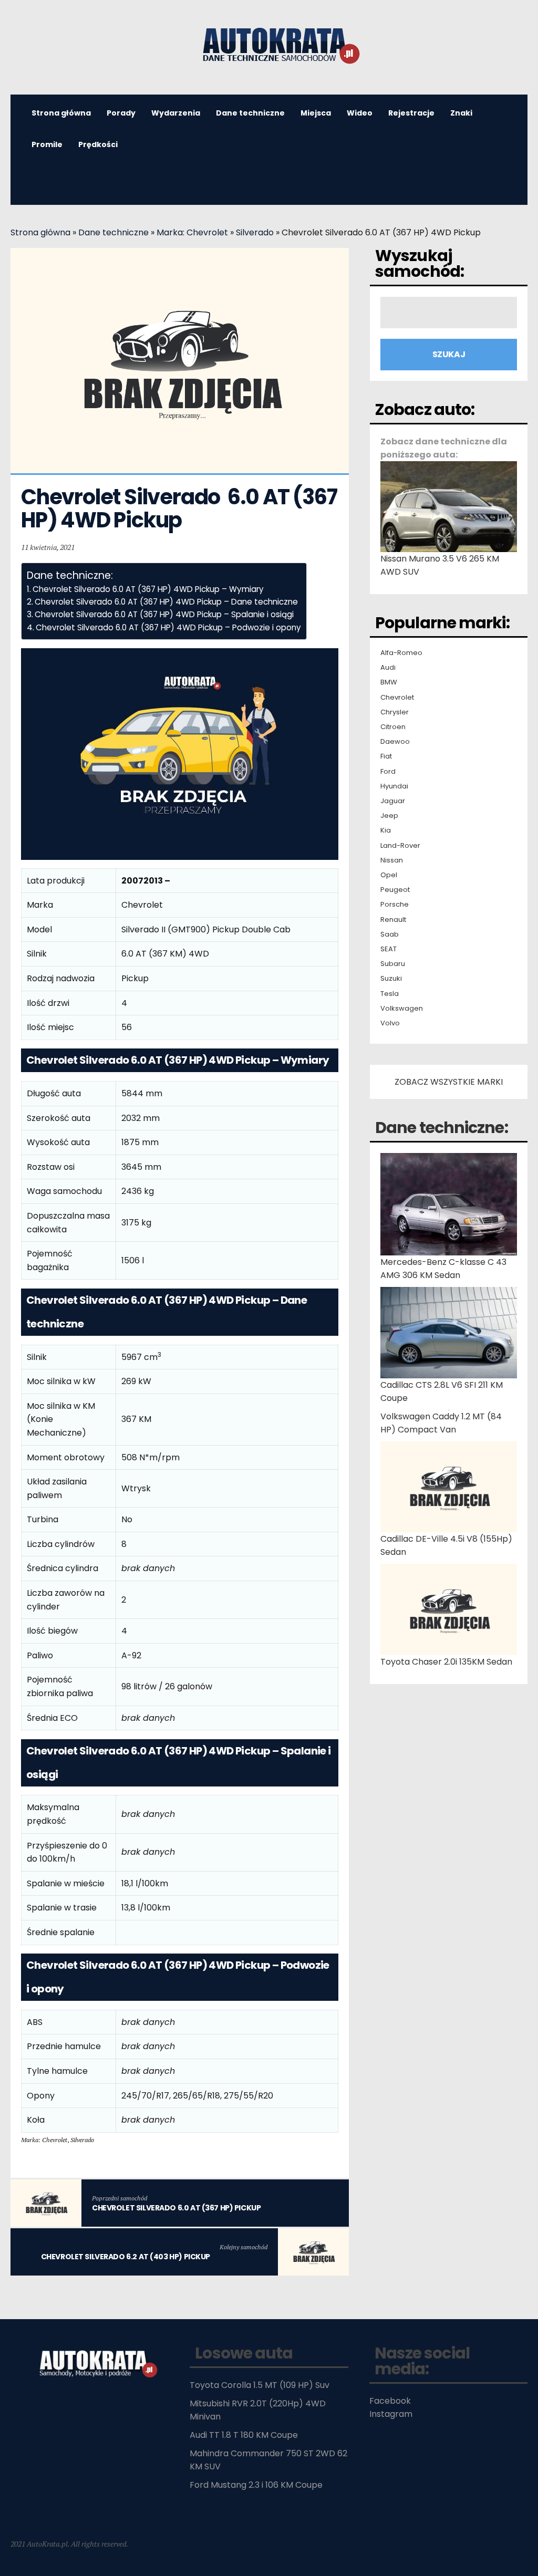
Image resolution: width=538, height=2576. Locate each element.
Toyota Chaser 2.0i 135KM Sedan (446, 1662)
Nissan (392, 860)
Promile (47, 144)
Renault (393, 920)
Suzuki (391, 979)
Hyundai (394, 786)
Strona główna (40, 232)
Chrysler (395, 712)
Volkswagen (402, 1009)
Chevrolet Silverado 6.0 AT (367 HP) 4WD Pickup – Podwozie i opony (168, 627)
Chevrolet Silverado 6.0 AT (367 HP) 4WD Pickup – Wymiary (148, 589)
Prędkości (98, 144)
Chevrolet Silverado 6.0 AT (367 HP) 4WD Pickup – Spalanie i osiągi (164, 614)
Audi (388, 668)
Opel (389, 875)
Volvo (390, 1023)
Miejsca (316, 113)
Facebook (390, 2401)
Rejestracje (411, 113)
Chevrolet (397, 698)
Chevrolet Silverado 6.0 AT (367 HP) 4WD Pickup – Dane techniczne (166, 602)
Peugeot (395, 890)
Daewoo (395, 742)
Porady (121, 113)
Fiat (386, 756)
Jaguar (393, 801)
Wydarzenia (176, 113)
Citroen (393, 727)
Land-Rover (400, 846)
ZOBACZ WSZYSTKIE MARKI (449, 1082)
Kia (386, 830)
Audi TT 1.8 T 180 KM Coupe (244, 2435)
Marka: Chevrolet (192, 232)
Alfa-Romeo (401, 653)
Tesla (390, 994)
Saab (390, 934)
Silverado (255, 232)
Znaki (461, 113)
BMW (389, 682)
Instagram (391, 2414)
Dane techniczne (250, 113)
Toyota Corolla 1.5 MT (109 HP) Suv (260, 2385)
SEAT (389, 949)
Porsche (395, 905)
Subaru (393, 964)
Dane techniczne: (442, 1128)
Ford (388, 772)
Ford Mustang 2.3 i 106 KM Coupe (256, 2485)
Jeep (389, 816)
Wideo (360, 113)
